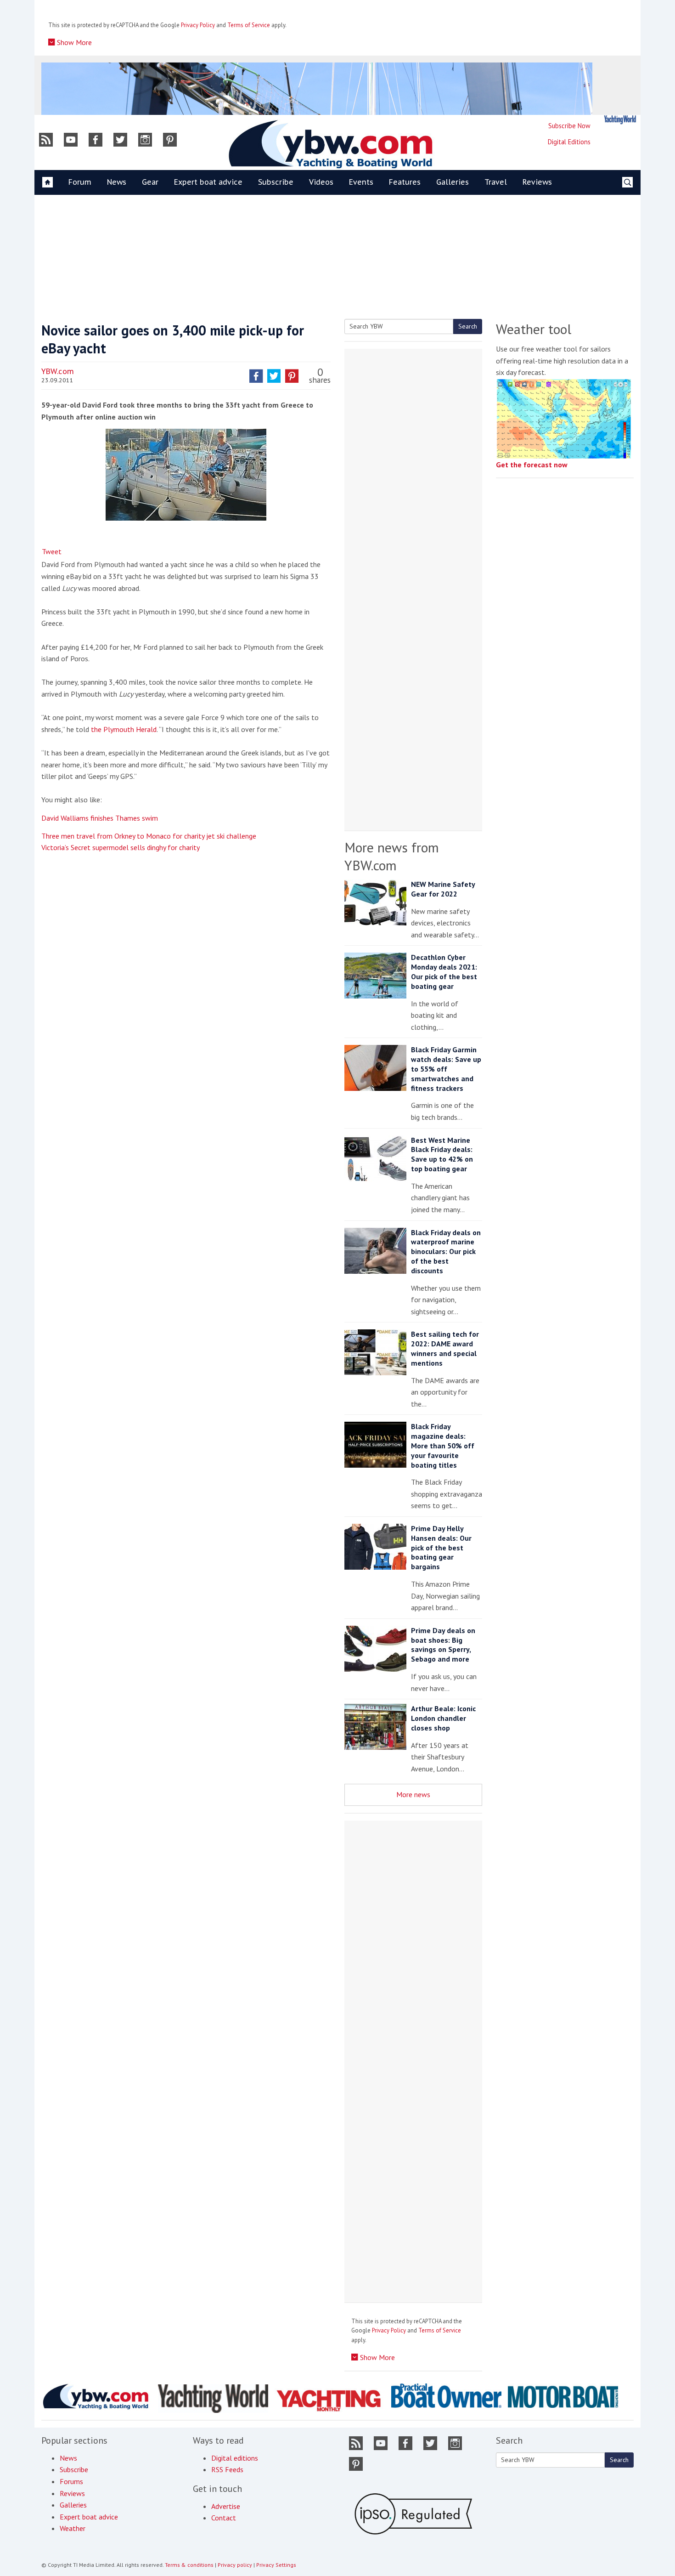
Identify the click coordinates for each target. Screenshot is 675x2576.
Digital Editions (569, 142)
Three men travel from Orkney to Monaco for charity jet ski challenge (149, 836)
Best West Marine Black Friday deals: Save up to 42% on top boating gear (442, 1154)
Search (468, 326)
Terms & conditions (189, 2565)
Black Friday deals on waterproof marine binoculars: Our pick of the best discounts (446, 1251)
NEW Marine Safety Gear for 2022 (443, 889)
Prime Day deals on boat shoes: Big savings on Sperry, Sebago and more (443, 1645)
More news (413, 1794)
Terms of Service (249, 25)
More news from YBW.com (392, 856)
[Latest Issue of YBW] (620, 120)
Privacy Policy (198, 25)
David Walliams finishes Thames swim (100, 818)
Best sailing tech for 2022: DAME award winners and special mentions (445, 1348)
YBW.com (58, 371)
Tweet (52, 551)
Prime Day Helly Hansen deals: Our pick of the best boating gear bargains (441, 1547)
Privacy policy (235, 2565)
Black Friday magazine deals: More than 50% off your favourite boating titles (443, 1445)
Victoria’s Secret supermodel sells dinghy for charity (121, 847)
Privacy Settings (276, 2565)
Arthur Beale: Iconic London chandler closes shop (443, 1718)
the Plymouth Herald (124, 729)
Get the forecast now (532, 465)
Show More (73, 42)
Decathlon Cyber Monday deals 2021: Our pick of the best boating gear (444, 971)
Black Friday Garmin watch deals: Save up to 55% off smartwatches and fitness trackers (446, 1069)
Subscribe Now (569, 126)
